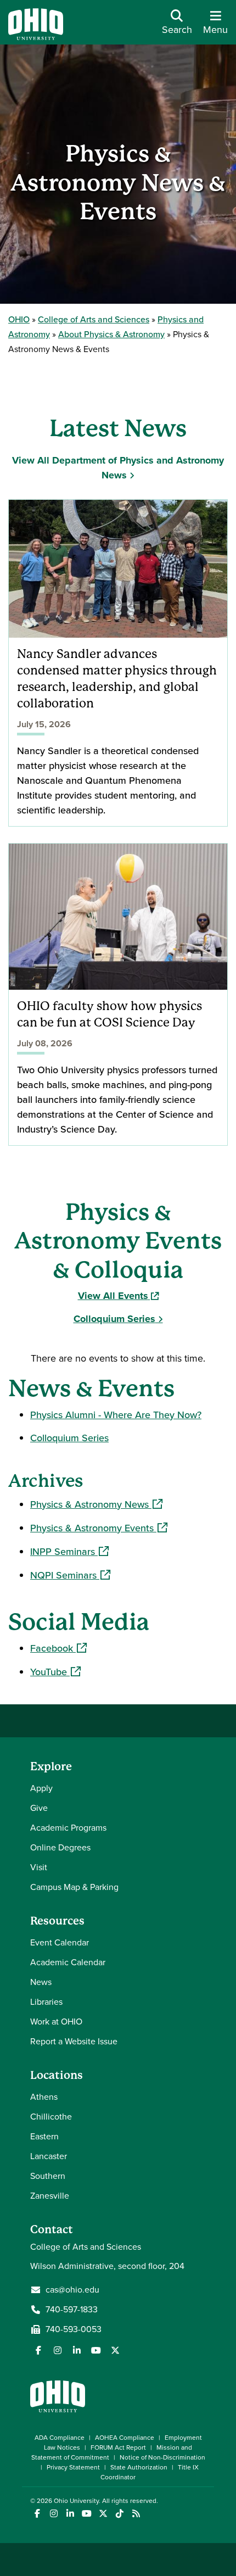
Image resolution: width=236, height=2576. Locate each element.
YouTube (55, 1672)
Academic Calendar (68, 1962)
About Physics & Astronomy (111, 334)
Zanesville (50, 2196)
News (41, 1982)
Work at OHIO (56, 2022)
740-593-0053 (74, 2329)
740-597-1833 (72, 2310)
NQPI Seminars (70, 1575)
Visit (39, 1867)
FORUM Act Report (118, 2447)
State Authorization (139, 2467)
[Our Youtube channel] (96, 2350)
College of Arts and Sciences (94, 319)
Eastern (44, 2136)
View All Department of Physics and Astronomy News (118, 468)
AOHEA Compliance (125, 2438)
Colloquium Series (114, 1319)
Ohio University (76, 2501)
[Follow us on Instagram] (58, 2350)
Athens (44, 2097)
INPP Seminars (69, 1552)
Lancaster (49, 2156)
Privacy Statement (73, 2467)
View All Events (118, 1296)
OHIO (19, 319)
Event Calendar (60, 1942)
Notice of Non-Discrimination (162, 2457)
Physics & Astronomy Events (99, 1528)
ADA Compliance (60, 2438)
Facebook (58, 1648)
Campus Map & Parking (74, 1887)
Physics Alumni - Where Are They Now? (116, 1415)
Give (39, 1808)
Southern (48, 2176)
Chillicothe (51, 2117)
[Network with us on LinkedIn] (77, 2350)
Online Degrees (60, 1847)
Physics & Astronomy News (96, 1504)
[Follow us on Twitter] (115, 2350)
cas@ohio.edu (72, 2290)
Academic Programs (68, 1828)
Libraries (46, 2002)
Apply (41, 1788)
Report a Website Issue (74, 2041)
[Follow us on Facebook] (38, 2350)
